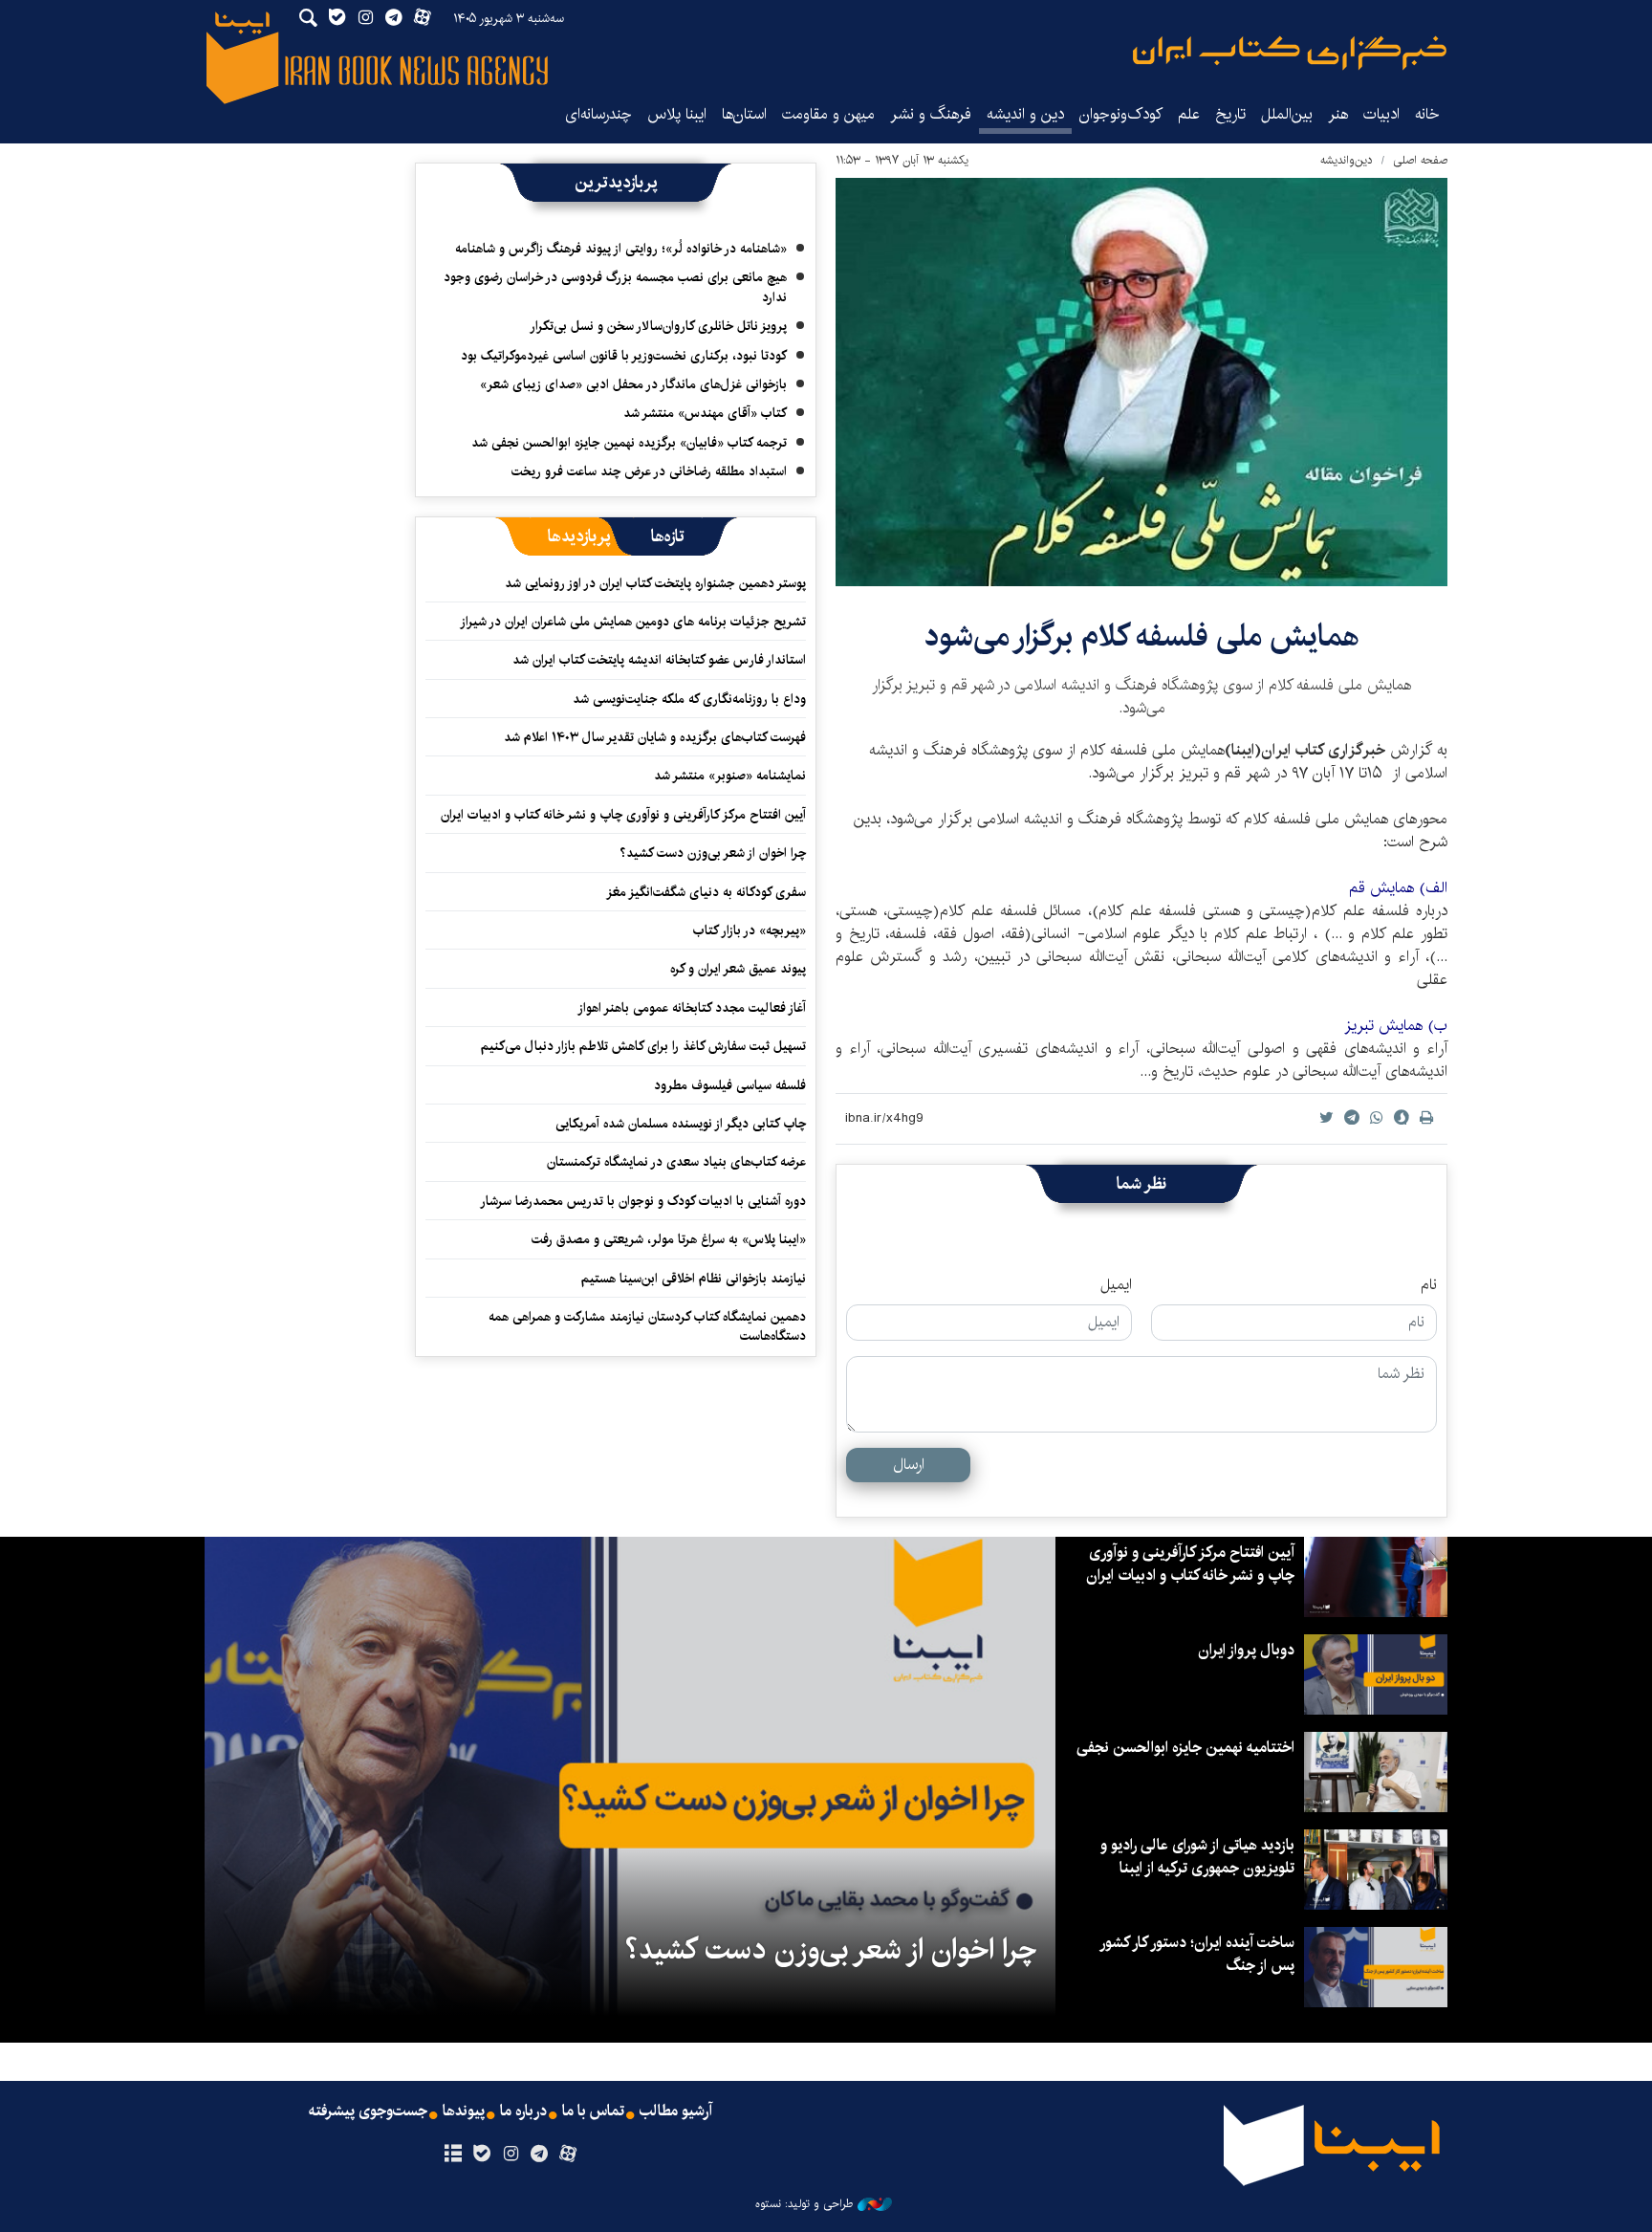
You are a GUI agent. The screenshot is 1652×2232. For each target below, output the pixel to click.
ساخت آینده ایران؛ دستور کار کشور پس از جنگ (1198, 1954)
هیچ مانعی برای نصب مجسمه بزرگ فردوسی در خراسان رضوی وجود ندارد (615, 287)
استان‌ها (744, 114)
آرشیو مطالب (676, 2112)
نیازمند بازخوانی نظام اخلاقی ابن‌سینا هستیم (694, 1279)
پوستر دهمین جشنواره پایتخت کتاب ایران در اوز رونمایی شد (655, 583)
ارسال (909, 1465)
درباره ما (523, 2112)
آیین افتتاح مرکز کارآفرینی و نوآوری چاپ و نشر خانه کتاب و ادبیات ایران (623, 815)
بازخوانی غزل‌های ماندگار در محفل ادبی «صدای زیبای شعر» (633, 384)
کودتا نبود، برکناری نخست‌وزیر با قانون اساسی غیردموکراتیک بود (624, 356)
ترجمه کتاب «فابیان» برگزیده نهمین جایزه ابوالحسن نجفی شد (629, 443)
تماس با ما (593, 2112)
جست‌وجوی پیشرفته (368, 2112)
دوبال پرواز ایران (1246, 1650)
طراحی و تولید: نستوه (804, 2204)
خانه (1427, 114)
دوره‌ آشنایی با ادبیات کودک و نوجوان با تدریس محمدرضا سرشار (643, 1201)
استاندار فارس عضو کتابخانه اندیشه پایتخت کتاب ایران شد (659, 660)
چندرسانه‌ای (598, 114)
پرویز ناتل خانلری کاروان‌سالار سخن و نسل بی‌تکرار (658, 326)
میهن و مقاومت (828, 114)
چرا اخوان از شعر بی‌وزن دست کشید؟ (713, 853)
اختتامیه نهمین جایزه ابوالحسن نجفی (1185, 1748)
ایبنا (1290, 53)
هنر (1338, 114)
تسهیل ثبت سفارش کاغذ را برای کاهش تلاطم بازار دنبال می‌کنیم (643, 1046)
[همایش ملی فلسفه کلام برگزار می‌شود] (1141, 382)
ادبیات (1381, 114)
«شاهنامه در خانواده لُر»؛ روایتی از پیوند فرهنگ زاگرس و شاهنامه (621, 249)
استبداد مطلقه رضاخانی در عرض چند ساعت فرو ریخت (649, 471)
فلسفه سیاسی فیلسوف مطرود (730, 1085)
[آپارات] (568, 2155)
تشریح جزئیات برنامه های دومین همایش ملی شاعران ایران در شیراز (633, 622)
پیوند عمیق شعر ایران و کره (738, 969)
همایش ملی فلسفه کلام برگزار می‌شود (1142, 636)
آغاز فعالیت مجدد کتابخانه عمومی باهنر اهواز (692, 1008)
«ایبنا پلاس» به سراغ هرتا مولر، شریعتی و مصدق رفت (669, 1239)
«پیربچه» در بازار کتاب (750, 930)
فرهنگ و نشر (931, 114)
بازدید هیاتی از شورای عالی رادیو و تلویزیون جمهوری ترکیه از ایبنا (1197, 1857)
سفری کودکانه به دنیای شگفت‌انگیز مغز (706, 892)
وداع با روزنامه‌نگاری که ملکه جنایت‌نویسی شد (689, 699)
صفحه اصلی (1420, 160)
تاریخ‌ (1230, 114)
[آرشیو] (453, 2155)
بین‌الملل (1287, 114)
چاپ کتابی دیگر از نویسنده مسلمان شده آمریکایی (681, 1124)
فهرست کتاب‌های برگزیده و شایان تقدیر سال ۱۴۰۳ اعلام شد (655, 737)
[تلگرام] (540, 2155)
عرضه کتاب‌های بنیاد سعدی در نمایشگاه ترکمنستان (676, 1162)
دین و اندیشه (1025, 114)
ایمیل (1116, 1285)
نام (1429, 1285)
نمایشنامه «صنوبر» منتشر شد (730, 776)
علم (1189, 114)
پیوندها (464, 2112)
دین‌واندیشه (1347, 160)
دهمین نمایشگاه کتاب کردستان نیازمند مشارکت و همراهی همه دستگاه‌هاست (647, 1326)
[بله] (481, 2155)
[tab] (668, 536)
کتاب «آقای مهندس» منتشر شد (705, 413)
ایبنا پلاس (677, 114)
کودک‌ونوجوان (1121, 114)
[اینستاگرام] (510, 2155)
